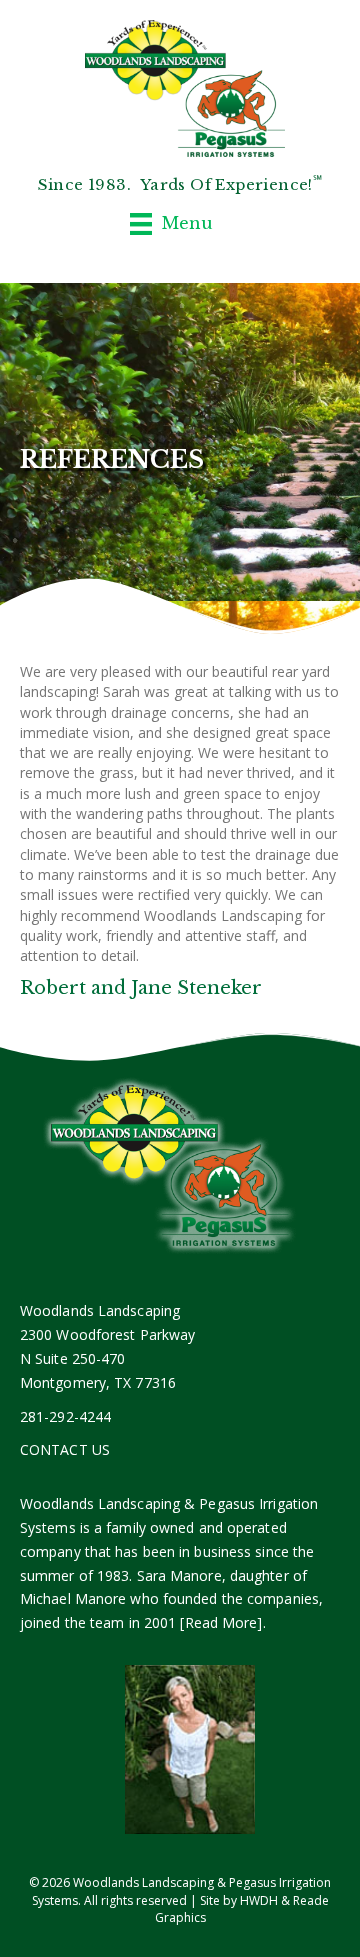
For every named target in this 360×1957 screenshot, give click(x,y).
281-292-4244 (65, 1416)
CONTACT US (65, 1449)
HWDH (259, 1900)
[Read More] (221, 1622)
